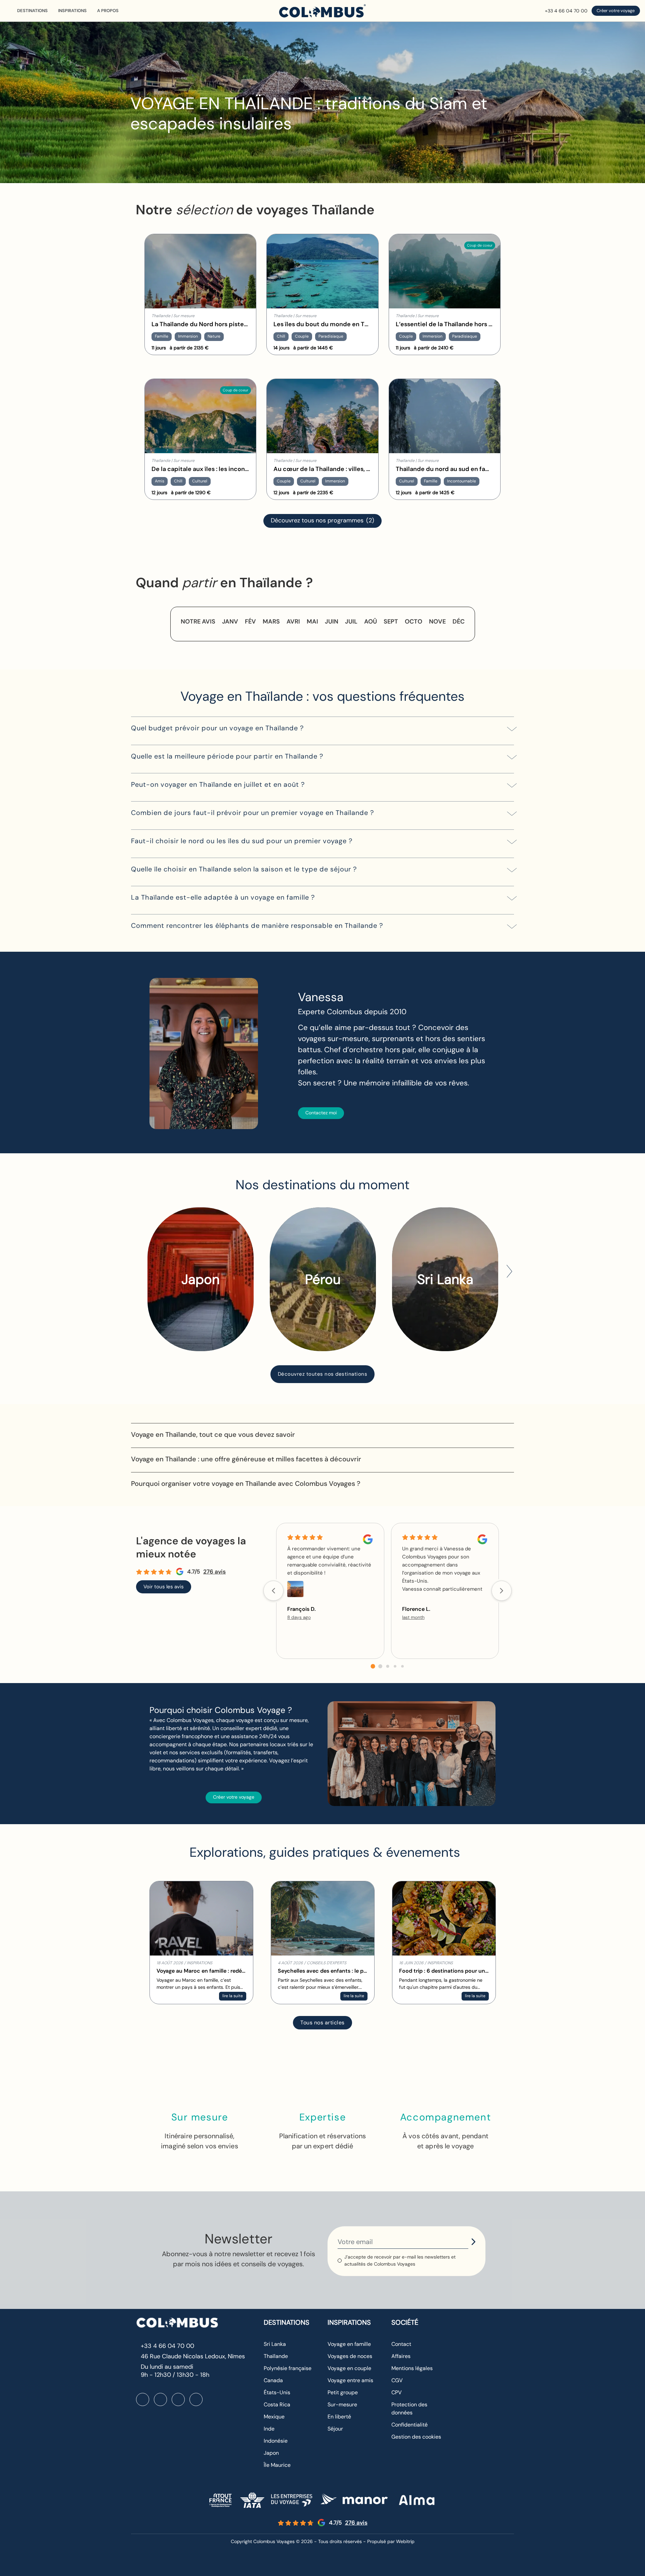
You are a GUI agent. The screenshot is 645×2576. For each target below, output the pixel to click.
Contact (401, 2344)
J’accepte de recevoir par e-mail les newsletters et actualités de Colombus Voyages (400, 2260)
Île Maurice (277, 2465)
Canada (273, 2380)
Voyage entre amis (350, 2380)
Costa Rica (277, 2405)
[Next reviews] (502, 1591)
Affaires (401, 2356)
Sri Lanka (275, 2344)
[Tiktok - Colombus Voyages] (196, 2399)
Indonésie (276, 2441)
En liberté (339, 2417)
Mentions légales (412, 2368)
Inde (269, 2429)
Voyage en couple (349, 2368)
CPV (397, 2392)
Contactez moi (321, 1113)
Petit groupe (343, 2392)
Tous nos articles (322, 2023)
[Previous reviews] (273, 1591)
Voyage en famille (349, 2344)
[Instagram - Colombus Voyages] (160, 2399)
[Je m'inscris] (473, 2242)
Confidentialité (410, 2425)
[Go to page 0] (373, 1666)
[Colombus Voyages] (322, 11)
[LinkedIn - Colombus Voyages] (178, 2399)
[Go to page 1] (380, 1666)
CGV (397, 2380)
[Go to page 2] (388, 1666)
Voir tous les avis (164, 1587)
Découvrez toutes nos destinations (323, 1374)
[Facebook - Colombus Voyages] (143, 2399)
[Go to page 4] (402, 1666)
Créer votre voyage (616, 11)
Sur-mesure (342, 2405)
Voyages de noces (350, 2356)
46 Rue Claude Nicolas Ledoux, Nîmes (193, 2356)
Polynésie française (288, 2368)
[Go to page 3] (395, 1666)
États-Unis (277, 2392)
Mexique (274, 2417)
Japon (271, 2453)
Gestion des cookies (416, 2437)
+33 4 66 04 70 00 (566, 11)
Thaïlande (276, 2356)
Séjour (335, 2429)
